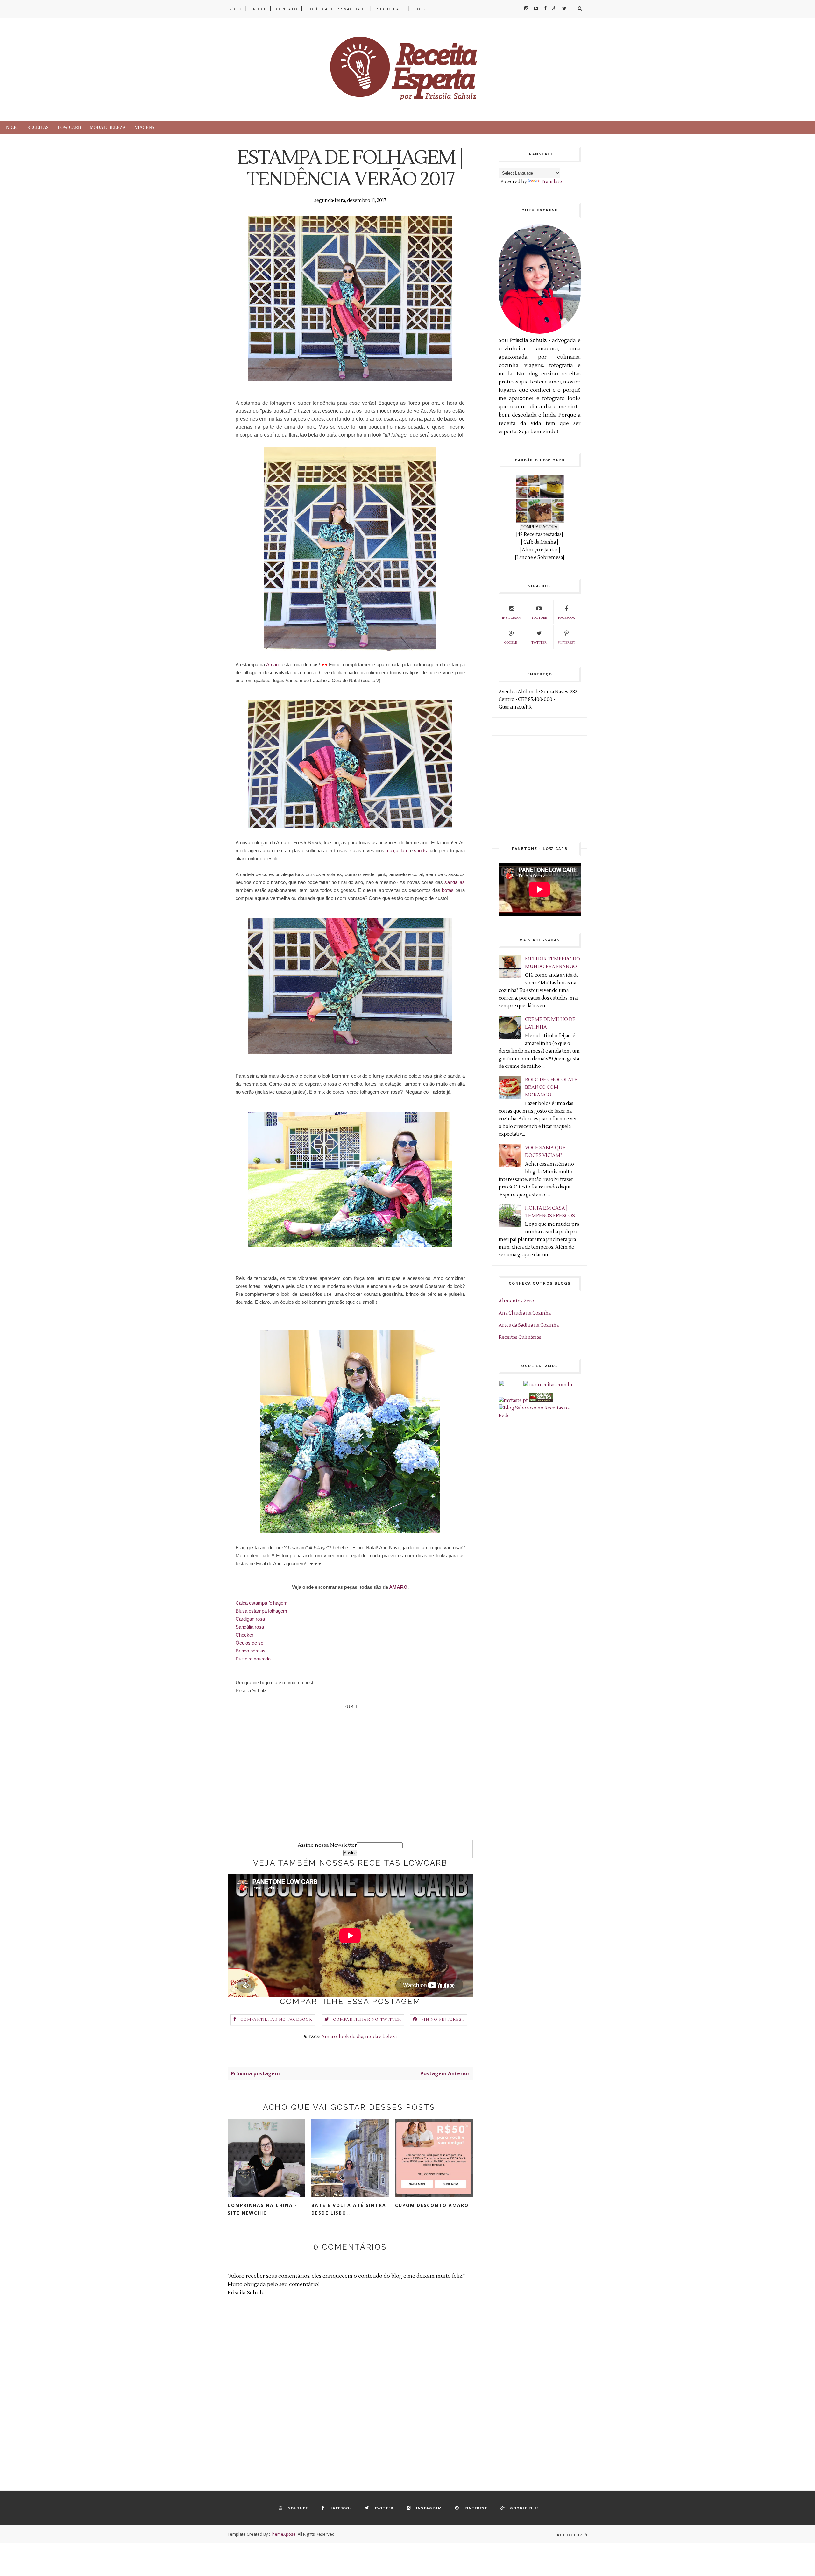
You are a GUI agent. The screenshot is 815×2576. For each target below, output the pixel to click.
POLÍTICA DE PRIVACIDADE (337, 9)
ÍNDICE (259, 9)
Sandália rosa (250, 1627)
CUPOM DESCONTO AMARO (432, 2205)
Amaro (273, 664)
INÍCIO (235, 9)
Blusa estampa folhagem (261, 1611)
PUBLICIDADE (390, 9)
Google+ (512, 642)
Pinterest (567, 642)
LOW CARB (69, 128)
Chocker (244, 1635)
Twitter (539, 642)
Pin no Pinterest (443, 2019)
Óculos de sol (250, 1643)
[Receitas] (541, 1400)
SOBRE (422, 9)
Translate (551, 182)
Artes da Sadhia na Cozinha (529, 1325)
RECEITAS (38, 128)
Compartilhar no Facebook (276, 2019)
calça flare (398, 850)
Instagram (512, 618)
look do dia (351, 2037)
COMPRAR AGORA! (540, 527)
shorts (420, 850)
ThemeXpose (283, 2534)
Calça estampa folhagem (262, 1603)
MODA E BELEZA (108, 128)
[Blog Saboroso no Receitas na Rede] (540, 1416)
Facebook (567, 618)
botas (448, 890)
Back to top (569, 2535)
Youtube (539, 618)
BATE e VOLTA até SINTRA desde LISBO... (349, 2209)
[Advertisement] (350, 1795)
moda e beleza (381, 2037)
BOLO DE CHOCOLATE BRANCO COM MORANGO (551, 1087)
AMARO (398, 1587)
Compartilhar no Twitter (367, 2019)
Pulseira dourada (253, 1659)
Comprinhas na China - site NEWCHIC (262, 2209)
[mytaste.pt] (513, 1400)
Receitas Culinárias (520, 1337)
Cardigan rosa (250, 1619)
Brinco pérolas (251, 1651)
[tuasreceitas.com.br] (548, 1385)
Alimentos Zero (516, 1301)
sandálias (455, 882)
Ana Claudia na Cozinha (525, 1313)
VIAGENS (145, 128)
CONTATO (287, 9)
